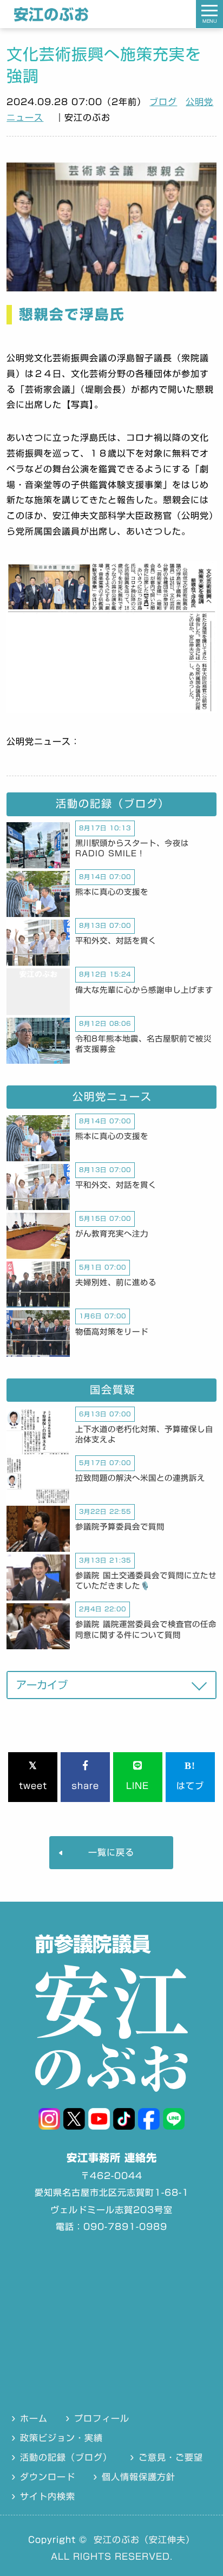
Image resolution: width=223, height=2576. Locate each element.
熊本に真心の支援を (112, 892)
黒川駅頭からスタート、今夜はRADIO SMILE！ (132, 848)
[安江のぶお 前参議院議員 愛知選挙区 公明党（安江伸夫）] (51, 19)
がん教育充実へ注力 (112, 1234)
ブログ (163, 102)
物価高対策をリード (112, 1332)
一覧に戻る (111, 1852)
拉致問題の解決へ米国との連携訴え (140, 1478)
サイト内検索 (48, 2496)
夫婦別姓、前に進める (116, 1282)
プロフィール (102, 2418)
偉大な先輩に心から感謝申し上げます (144, 990)
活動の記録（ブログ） (66, 2457)
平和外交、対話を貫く (116, 941)
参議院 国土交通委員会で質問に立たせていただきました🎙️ (146, 1580)
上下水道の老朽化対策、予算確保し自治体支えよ (144, 1434)
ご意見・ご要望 (171, 2457)
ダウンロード (48, 2477)
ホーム (34, 2418)
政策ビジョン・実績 (61, 2438)
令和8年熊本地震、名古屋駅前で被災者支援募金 (143, 1044)
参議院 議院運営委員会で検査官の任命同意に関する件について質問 (146, 1629)
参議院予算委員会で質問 (120, 1527)
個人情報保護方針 (139, 2477)
